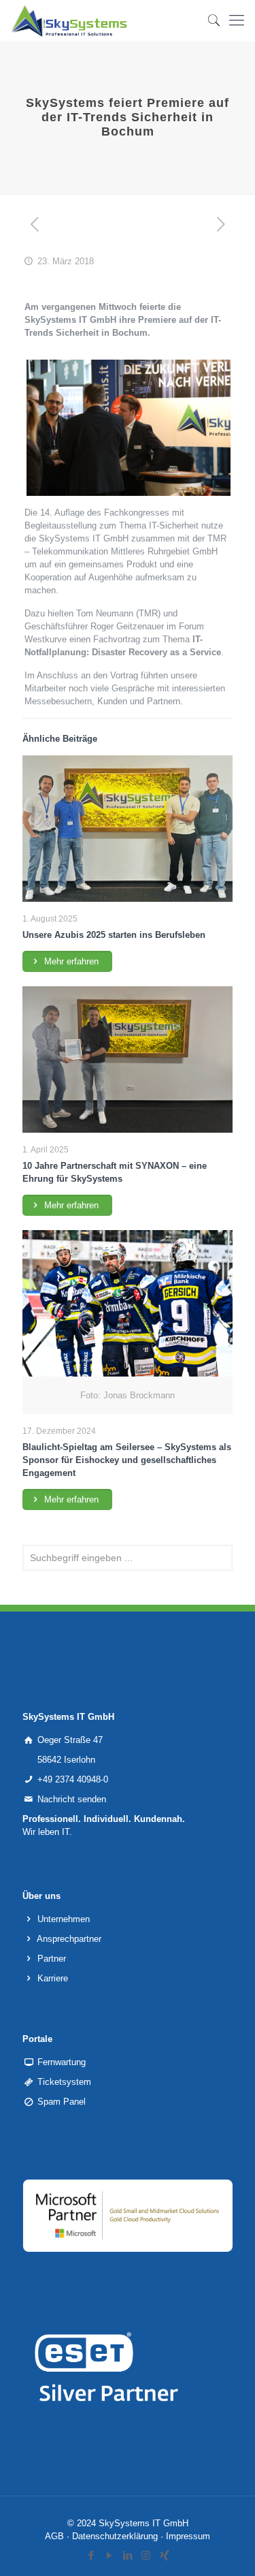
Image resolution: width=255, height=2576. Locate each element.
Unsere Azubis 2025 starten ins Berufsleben (114, 935)
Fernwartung (62, 2062)
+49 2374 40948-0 (73, 1779)
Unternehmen (64, 1919)
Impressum (188, 2536)
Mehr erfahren (70, 961)
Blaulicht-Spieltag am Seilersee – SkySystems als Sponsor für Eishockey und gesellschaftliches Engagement (127, 1460)
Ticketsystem (64, 2082)
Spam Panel (62, 2102)
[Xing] (164, 2555)
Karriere (53, 1978)
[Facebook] (91, 2555)
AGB (54, 2536)
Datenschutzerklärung (115, 2536)
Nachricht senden (72, 1799)
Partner (52, 1959)
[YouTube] (109, 2555)
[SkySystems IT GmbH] (69, 20)
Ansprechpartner (69, 1939)
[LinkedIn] (128, 2555)
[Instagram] (146, 2555)
